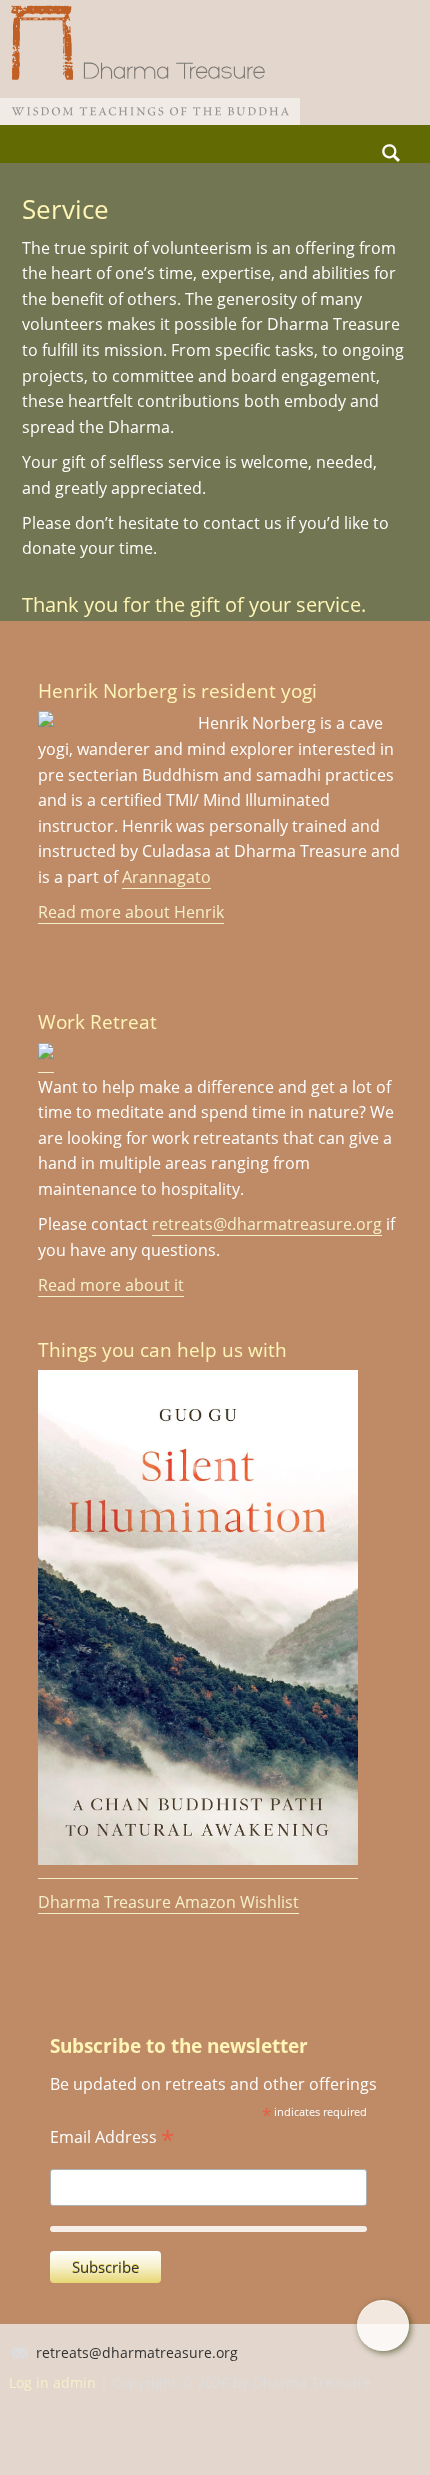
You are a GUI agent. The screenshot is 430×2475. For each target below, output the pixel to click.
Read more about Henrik (131, 912)
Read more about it (111, 1285)
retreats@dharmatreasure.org (267, 1224)
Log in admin (52, 2382)
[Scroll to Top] (382, 2325)
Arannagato (166, 877)
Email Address (112, 2135)
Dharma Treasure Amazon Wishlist (168, 1902)
